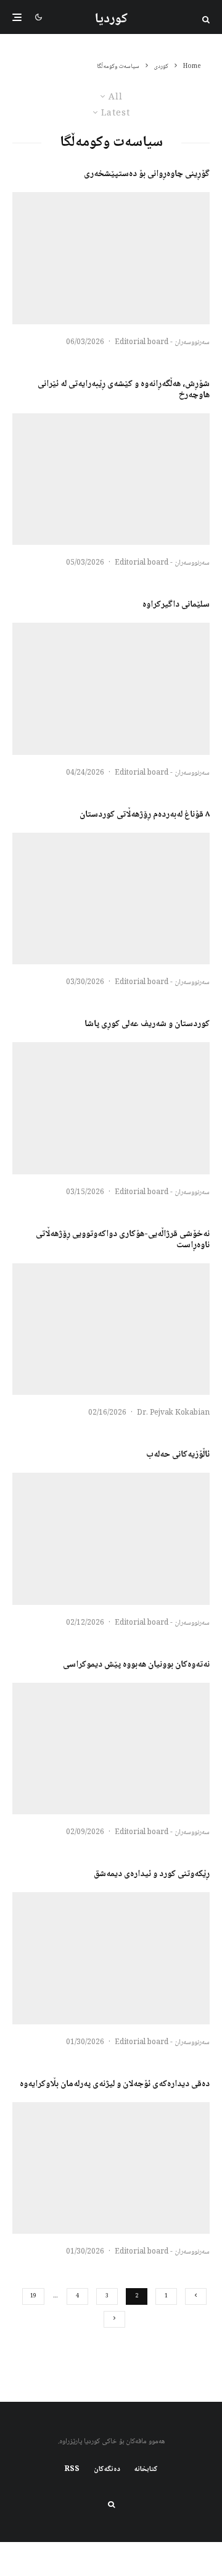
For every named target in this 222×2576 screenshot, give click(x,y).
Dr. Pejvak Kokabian (173, 1413)
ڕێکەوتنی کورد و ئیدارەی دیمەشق (152, 1874)
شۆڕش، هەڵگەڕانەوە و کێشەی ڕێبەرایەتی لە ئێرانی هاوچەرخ (124, 390)
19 (33, 2296)
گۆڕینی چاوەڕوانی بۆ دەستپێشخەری (147, 174)
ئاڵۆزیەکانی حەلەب (178, 1455)
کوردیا (111, 19)
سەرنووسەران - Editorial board (162, 343)
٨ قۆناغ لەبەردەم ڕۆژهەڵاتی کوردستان (145, 815)
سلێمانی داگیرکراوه (176, 605)
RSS (72, 2470)
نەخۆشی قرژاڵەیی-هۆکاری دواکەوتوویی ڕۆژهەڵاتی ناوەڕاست (123, 1240)
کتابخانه (146, 2470)
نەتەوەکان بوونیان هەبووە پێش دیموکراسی (136, 1665)
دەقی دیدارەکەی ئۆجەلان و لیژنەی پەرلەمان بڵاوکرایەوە (115, 2084)
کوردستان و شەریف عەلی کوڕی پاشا (147, 1024)
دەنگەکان (107, 2470)
